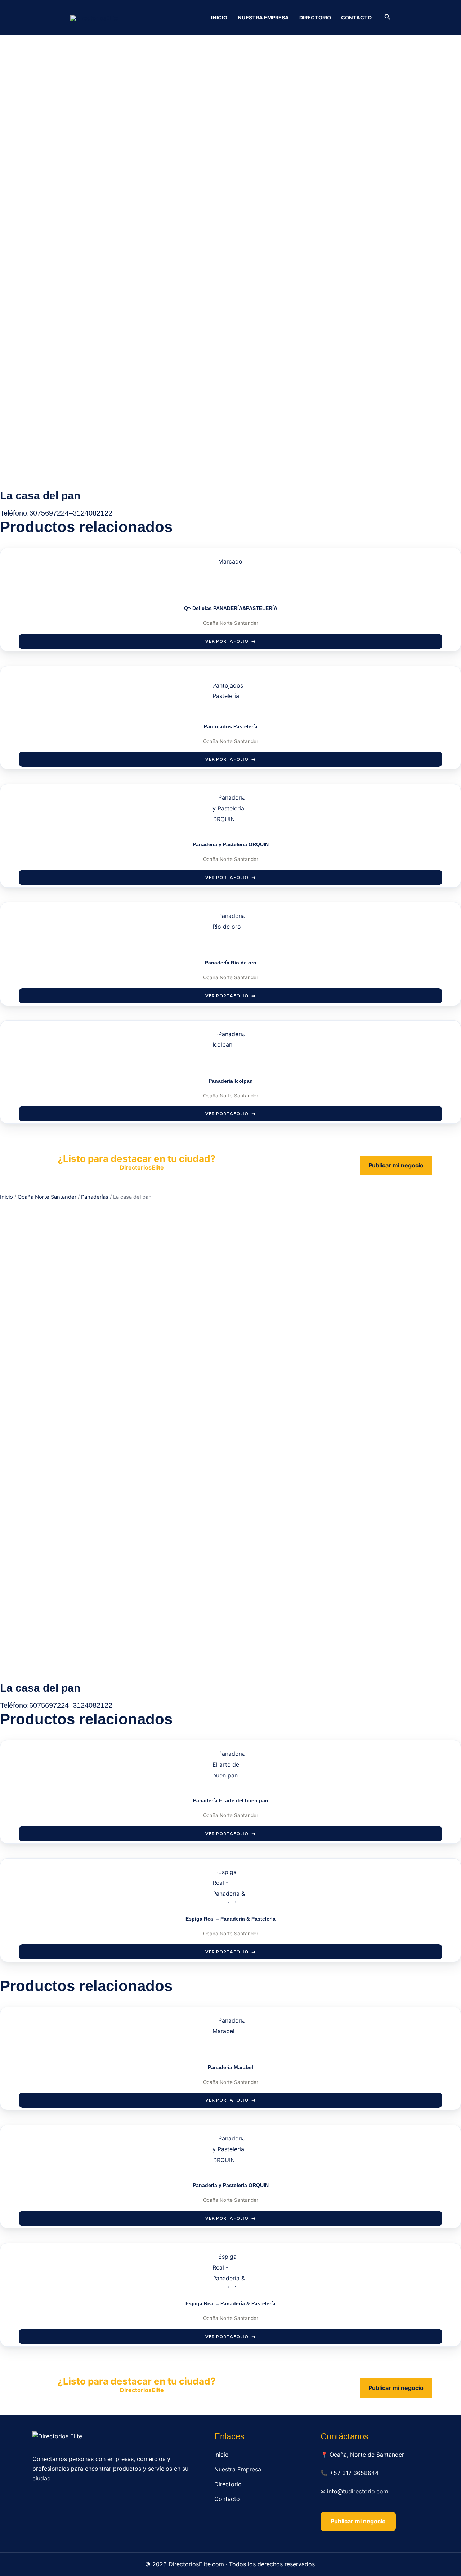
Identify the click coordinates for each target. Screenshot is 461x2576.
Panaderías (95, 1197)
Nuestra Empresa (263, 17)
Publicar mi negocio (396, 1165)
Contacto (356, 17)
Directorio (315, 17)
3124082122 (93, 513)
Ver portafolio (227, 641)
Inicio (219, 17)
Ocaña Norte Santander (47, 1197)
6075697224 (49, 513)
